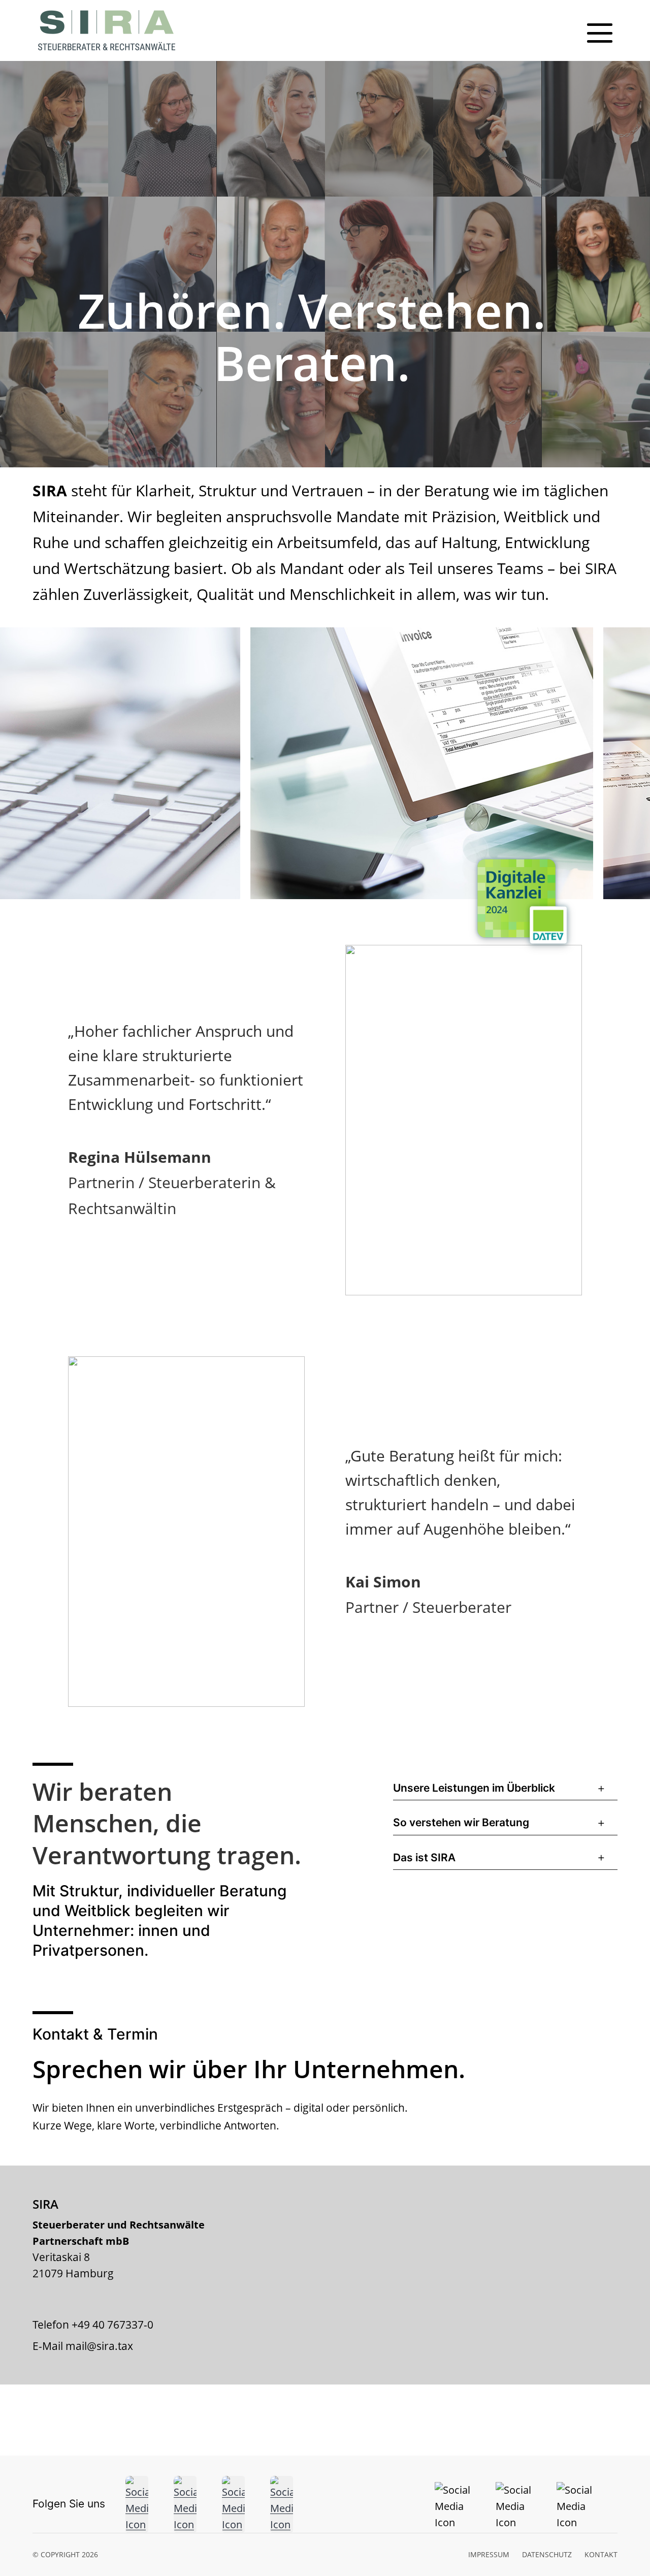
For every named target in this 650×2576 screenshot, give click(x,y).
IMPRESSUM (489, 2554)
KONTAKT (601, 2554)
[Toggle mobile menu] (600, 33)
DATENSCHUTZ (547, 2554)
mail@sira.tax (99, 2346)
